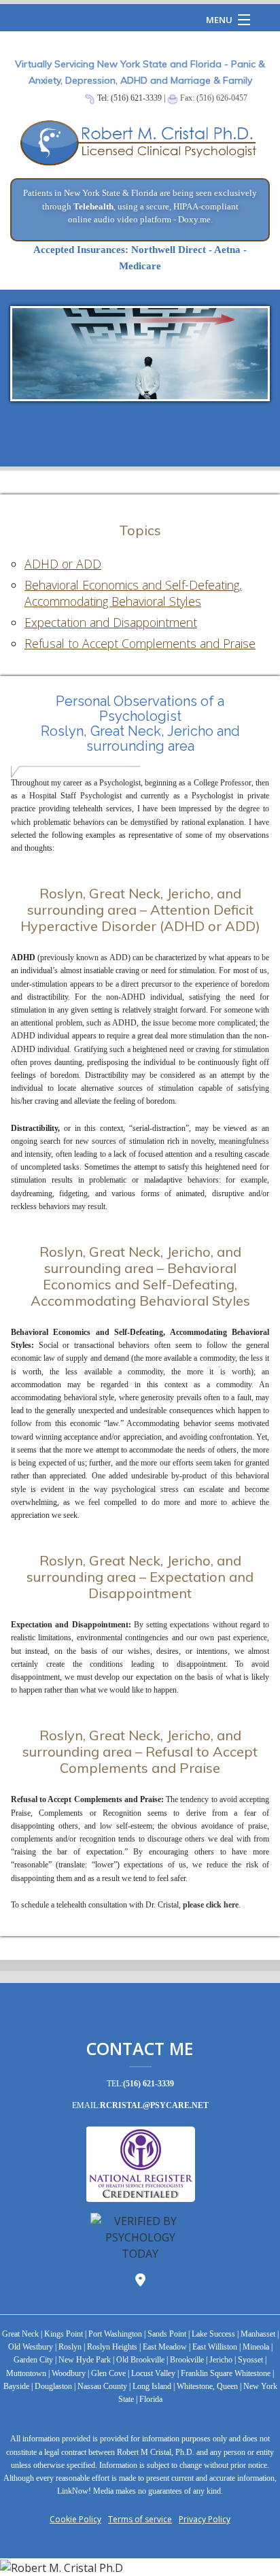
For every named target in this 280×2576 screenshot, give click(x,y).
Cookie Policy (75, 2519)
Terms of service (140, 2519)
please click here (211, 1905)
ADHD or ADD (63, 564)
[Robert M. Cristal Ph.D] (140, 2567)
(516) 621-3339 (148, 2084)
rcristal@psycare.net (154, 2105)
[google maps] (140, 2281)
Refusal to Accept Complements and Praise (140, 643)
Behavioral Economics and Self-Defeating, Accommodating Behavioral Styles (133, 593)
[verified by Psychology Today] (140, 2235)
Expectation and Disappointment (111, 622)
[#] (140, 149)
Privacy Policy (205, 2519)
